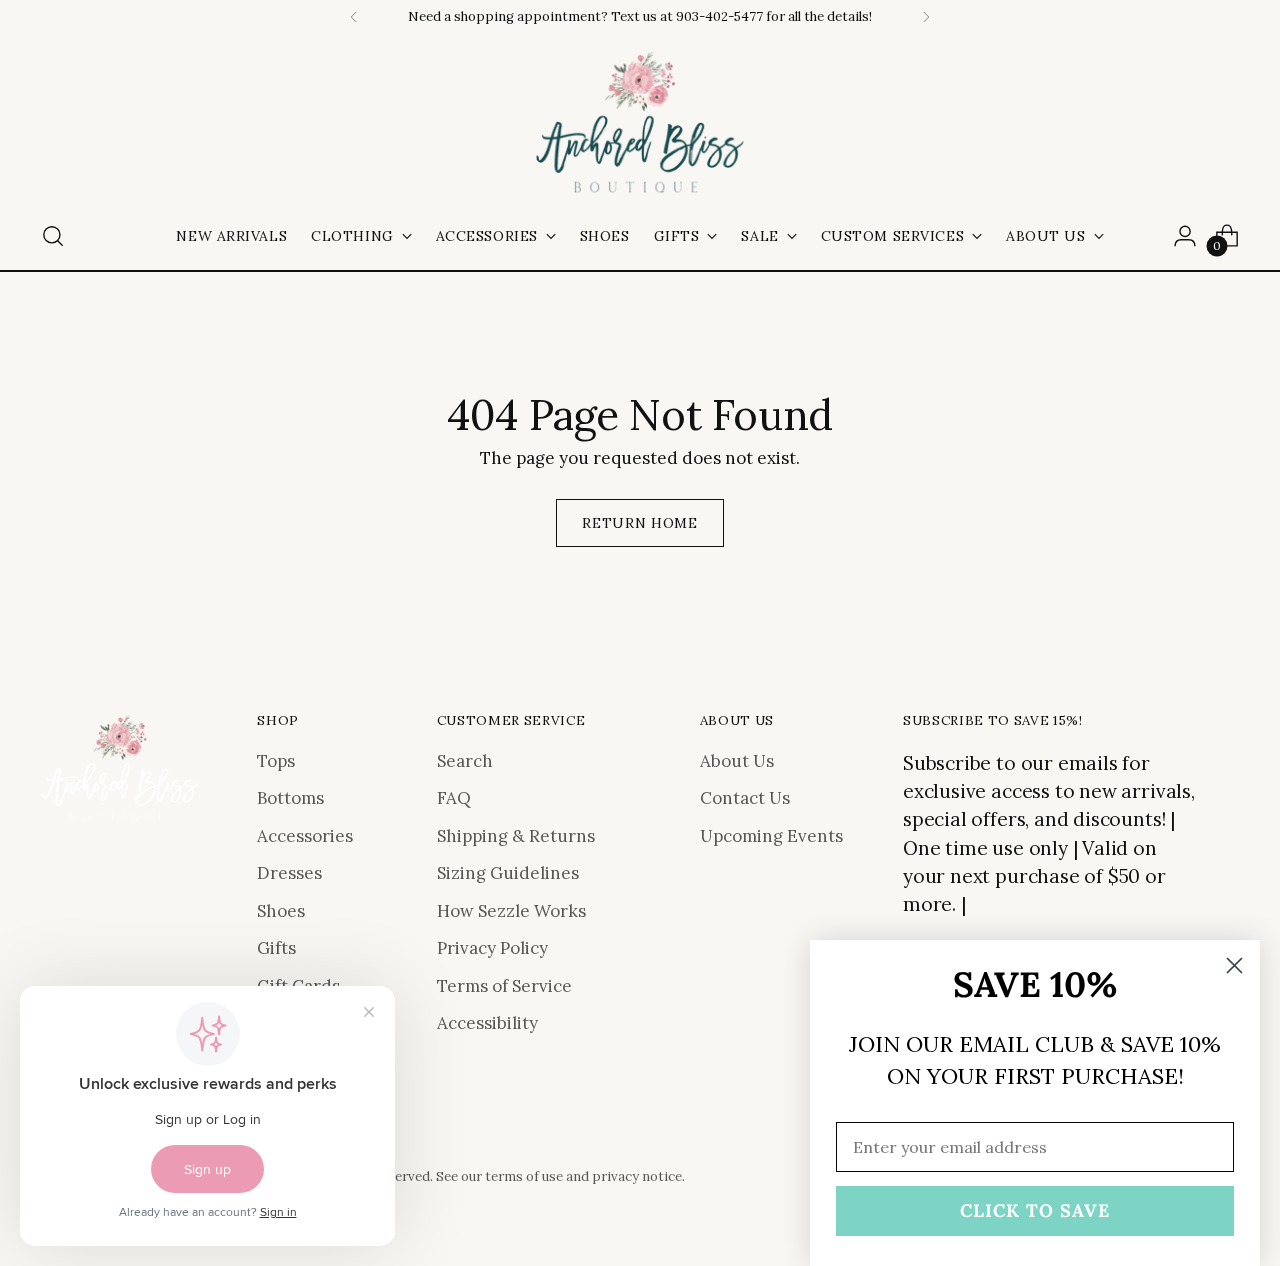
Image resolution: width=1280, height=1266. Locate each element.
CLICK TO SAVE (1035, 1210)
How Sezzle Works (511, 911)
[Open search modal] (53, 236)
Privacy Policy (492, 948)
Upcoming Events (771, 836)
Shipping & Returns (516, 836)
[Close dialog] (1234, 965)
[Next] (926, 17)
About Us (737, 761)
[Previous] (354, 17)
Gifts (276, 948)
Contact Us (745, 798)
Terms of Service (504, 986)
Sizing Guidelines (508, 873)
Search (465, 761)
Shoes (281, 911)
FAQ (454, 798)
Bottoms (290, 798)
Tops (276, 761)
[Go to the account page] (1185, 236)
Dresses (289, 873)
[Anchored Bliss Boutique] (640, 124)
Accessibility (487, 1023)
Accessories (305, 836)
